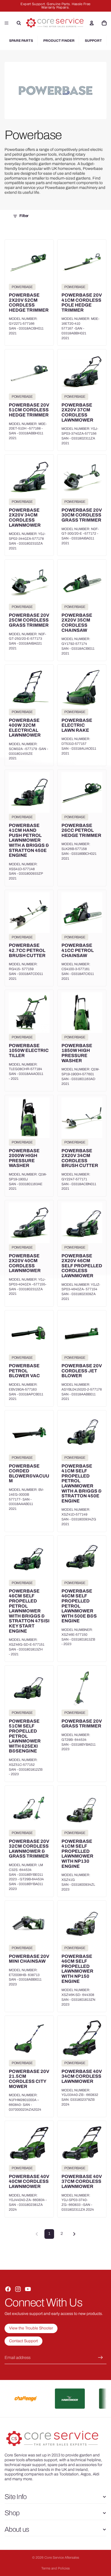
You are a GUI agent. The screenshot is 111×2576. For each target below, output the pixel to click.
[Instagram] (18, 2289)
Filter (24, 216)
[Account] (92, 23)
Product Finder (59, 41)
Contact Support (23, 2341)
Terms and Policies (55, 2568)
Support (93, 41)
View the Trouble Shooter (31, 2328)
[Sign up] (100, 2358)
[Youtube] (28, 2289)
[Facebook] (8, 2289)
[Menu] (7, 23)
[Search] (19, 23)
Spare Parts (21, 41)
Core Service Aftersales (62, 2558)
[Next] (74, 2234)
